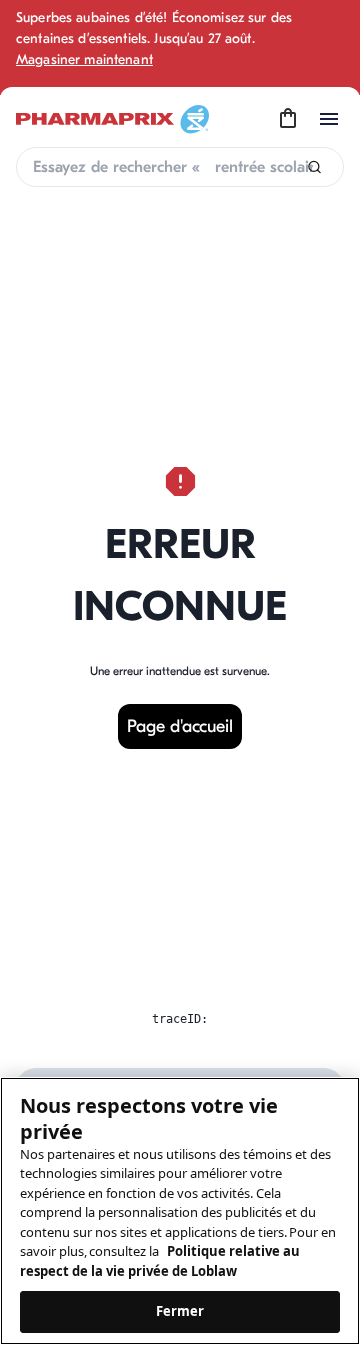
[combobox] (180, 167)
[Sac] (288, 119)
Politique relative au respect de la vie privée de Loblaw (160, 1261)
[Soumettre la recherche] (314, 167)
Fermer (180, 1311)
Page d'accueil (180, 726)
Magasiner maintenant (84, 59)
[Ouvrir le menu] (329, 119)
